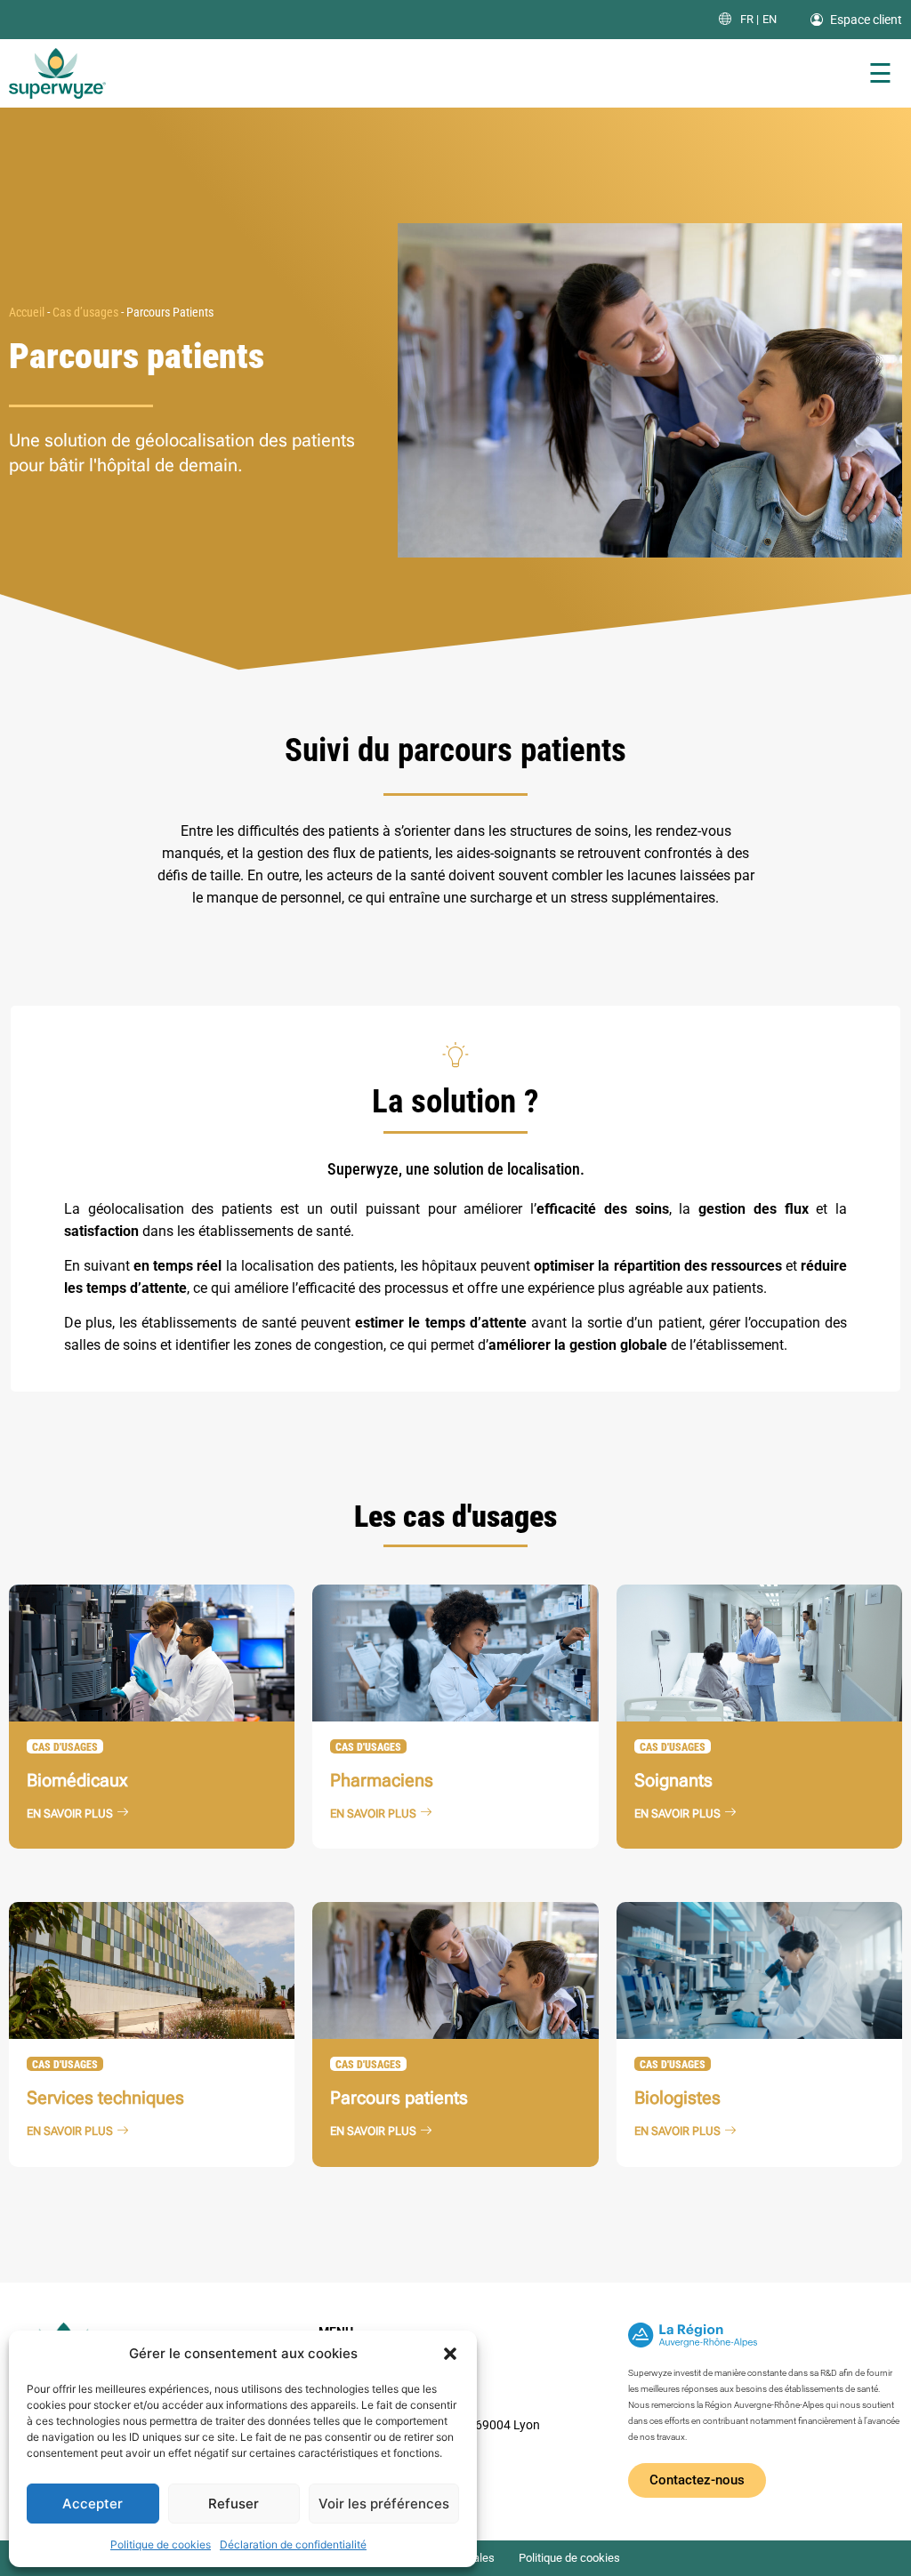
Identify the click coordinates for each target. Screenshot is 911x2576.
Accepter (93, 2504)
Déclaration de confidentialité (293, 2544)
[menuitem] (750, 19)
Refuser (234, 2504)
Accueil (27, 312)
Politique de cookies (161, 2544)
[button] (450, 2354)
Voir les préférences (384, 2504)
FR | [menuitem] (750, 20)
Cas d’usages (85, 312)
